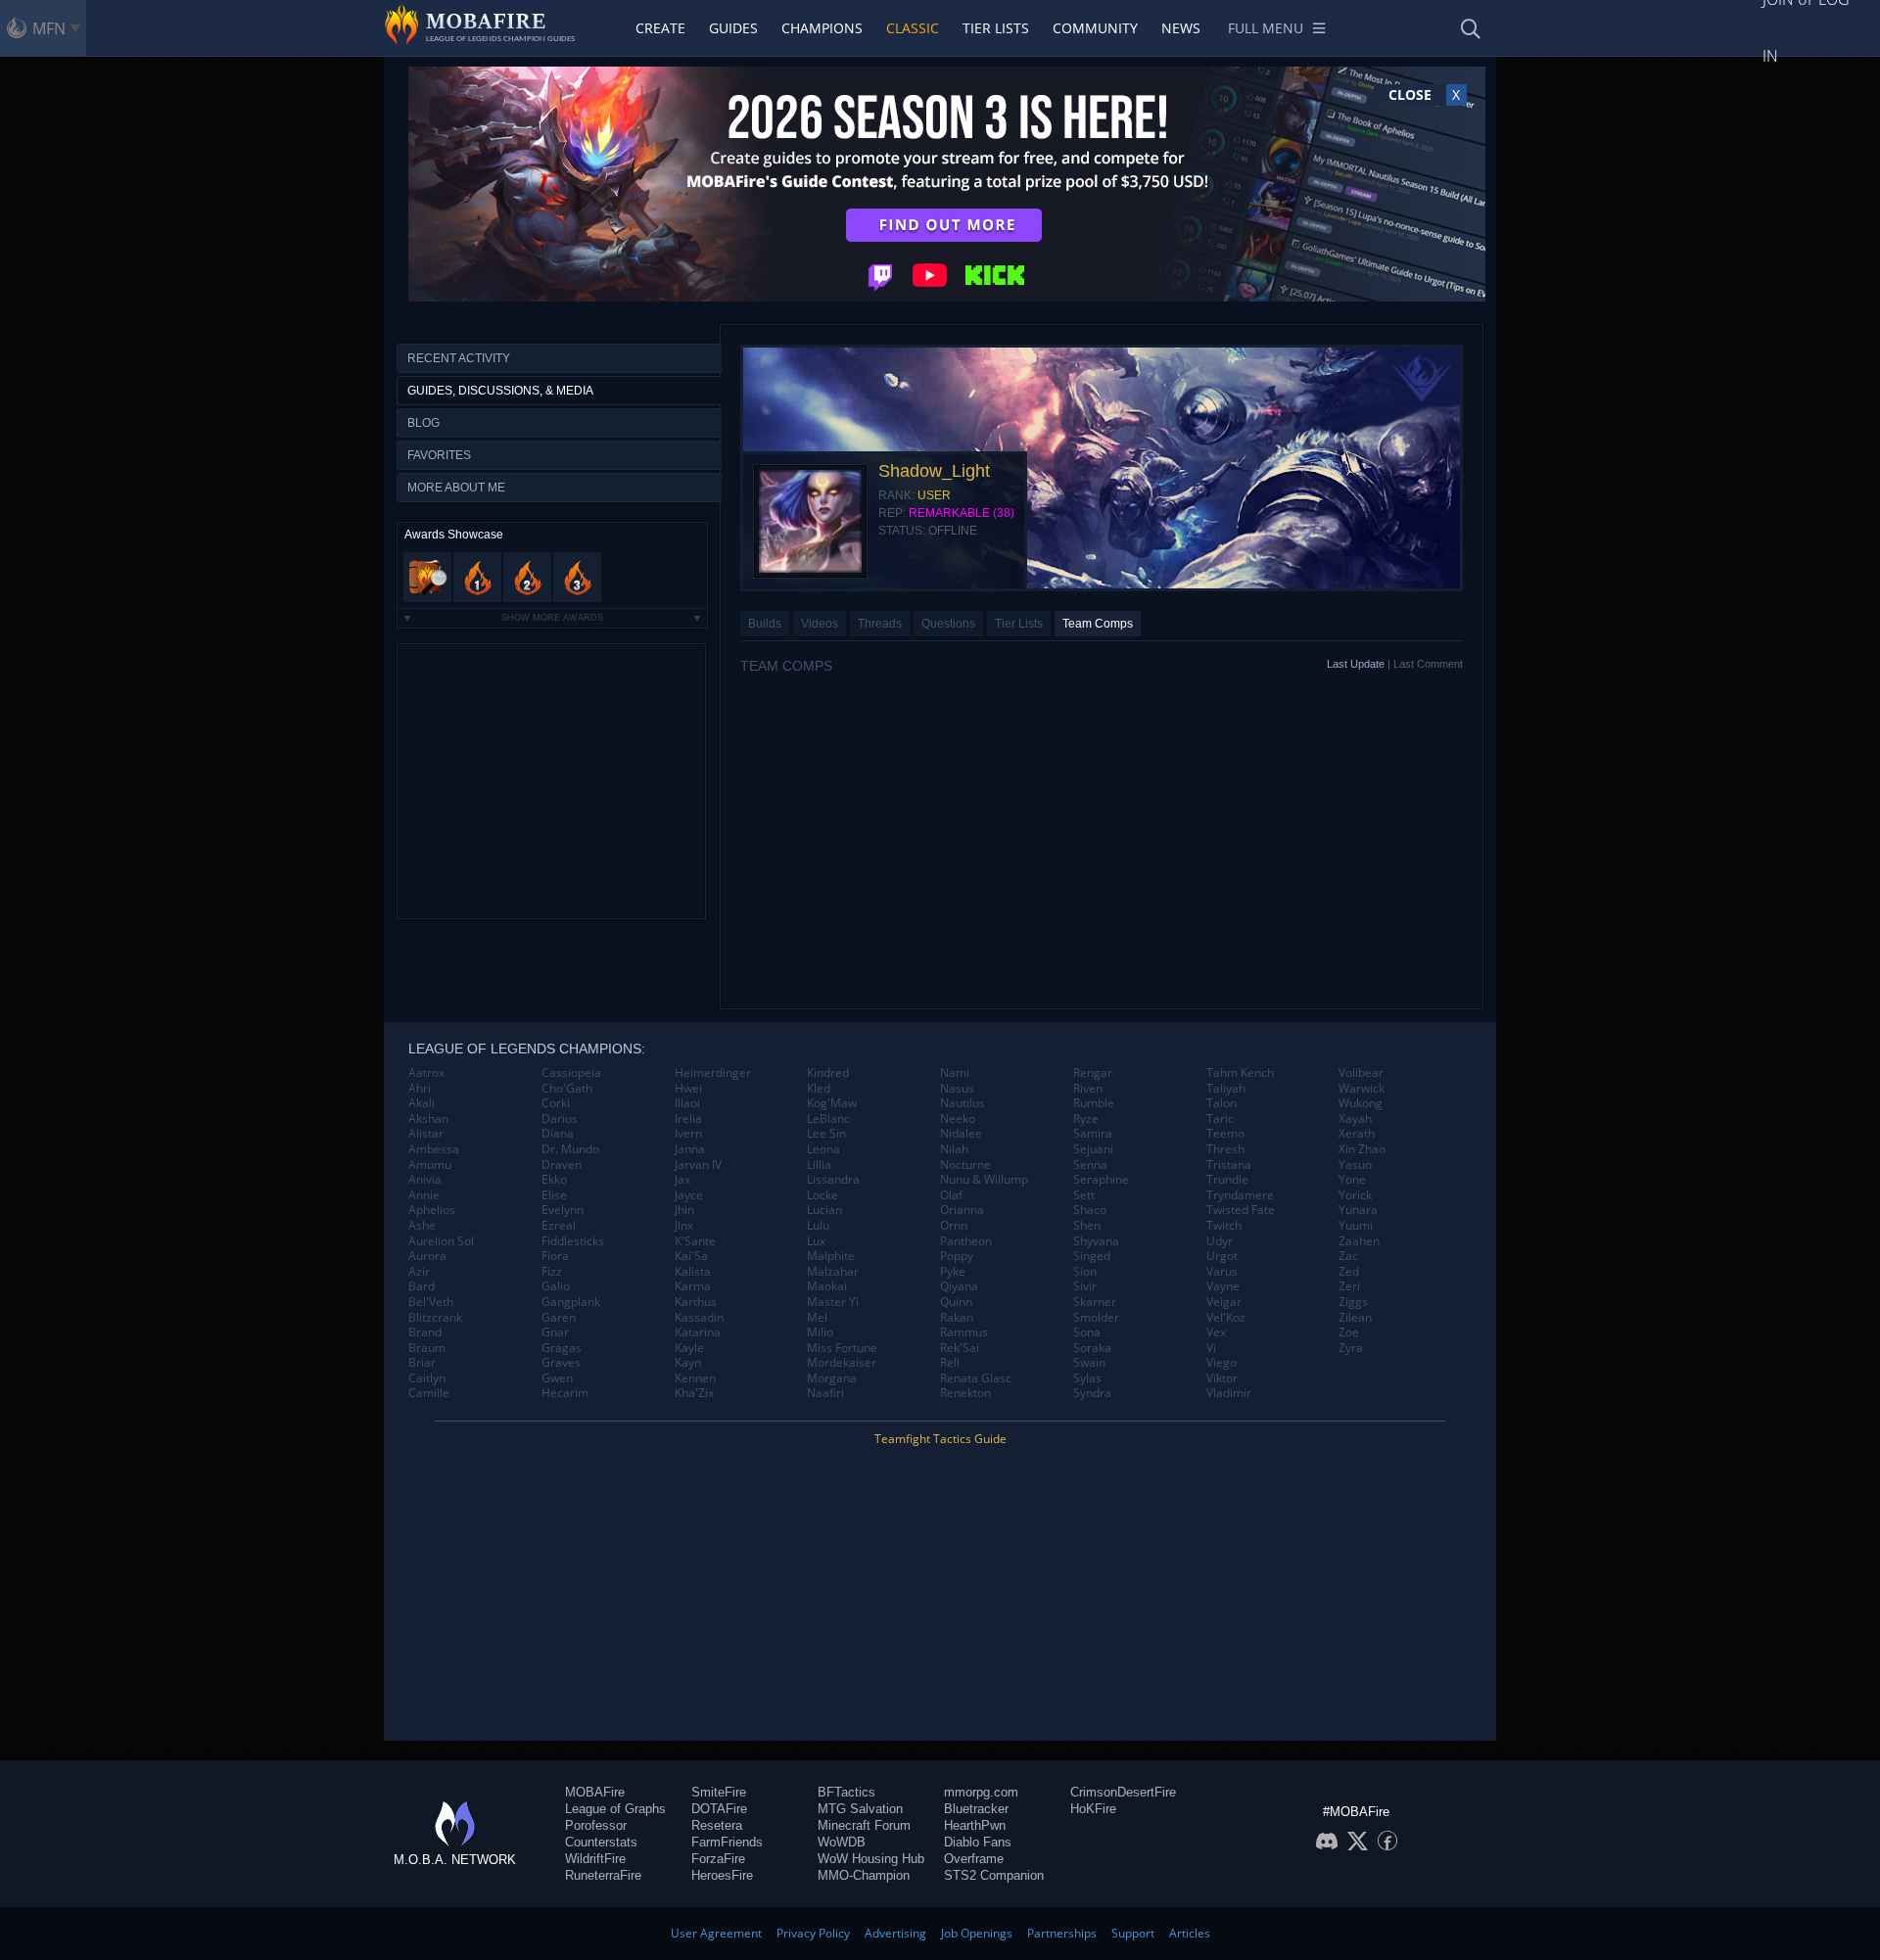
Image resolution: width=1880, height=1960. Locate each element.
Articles (1190, 1933)
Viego (1222, 1363)
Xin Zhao (1362, 1149)
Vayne (1223, 1286)
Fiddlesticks (573, 1241)
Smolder (1096, 1318)
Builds (765, 624)
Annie (424, 1195)
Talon (1222, 1103)
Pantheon (966, 1241)
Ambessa (434, 1149)
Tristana (1229, 1165)
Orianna (962, 1210)
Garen (559, 1318)
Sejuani (1093, 1149)
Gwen (557, 1378)
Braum (427, 1348)
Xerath (1357, 1134)
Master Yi (833, 1302)
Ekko (554, 1180)
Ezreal (559, 1226)
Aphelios (432, 1210)
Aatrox (426, 1073)
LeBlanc (828, 1119)
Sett (1084, 1195)
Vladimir (1229, 1393)
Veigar (1224, 1302)
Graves (561, 1363)
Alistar (426, 1134)
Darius (560, 1119)
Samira (1093, 1134)
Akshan (428, 1119)
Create (660, 28)
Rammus (964, 1332)
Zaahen (1359, 1241)
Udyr (1220, 1241)
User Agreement (716, 1933)
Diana (558, 1134)
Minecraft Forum (864, 1825)
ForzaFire (718, 1859)
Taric (1220, 1119)
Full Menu (1266, 28)
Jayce (689, 1195)
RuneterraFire (603, 1875)
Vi (1211, 1348)
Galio (556, 1286)
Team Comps (1098, 624)
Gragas (562, 1348)
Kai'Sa (691, 1256)
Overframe (974, 1859)
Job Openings (977, 1933)
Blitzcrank (435, 1318)
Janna (690, 1149)
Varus (1222, 1272)
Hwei (688, 1089)
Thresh (1225, 1149)
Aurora (427, 1256)
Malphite (831, 1256)
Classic (913, 28)
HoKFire (1093, 1809)
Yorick (1355, 1195)
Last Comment (1428, 664)
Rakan (957, 1318)
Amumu (430, 1165)
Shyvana (1096, 1241)
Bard (422, 1286)
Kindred (828, 1073)
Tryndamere (1240, 1195)
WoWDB (842, 1842)
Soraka (1092, 1348)
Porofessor (596, 1825)
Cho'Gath (567, 1089)
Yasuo (1355, 1165)
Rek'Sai (960, 1348)
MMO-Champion (864, 1875)
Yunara (1358, 1210)
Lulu (818, 1226)
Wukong (1361, 1103)
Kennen (695, 1378)
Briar (422, 1363)
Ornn (954, 1226)
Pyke (953, 1272)
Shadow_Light (934, 471)
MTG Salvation (860, 1809)
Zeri (1349, 1286)
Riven (1088, 1089)
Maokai (827, 1286)
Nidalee (961, 1134)
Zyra (1351, 1348)
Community (1095, 28)
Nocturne (965, 1165)
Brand (425, 1332)
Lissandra (833, 1180)
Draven (562, 1165)
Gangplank (571, 1302)
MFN (49, 28)
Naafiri (825, 1393)
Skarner (1095, 1302)
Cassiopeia (571, 1073)
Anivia (425, 1180)
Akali (422, 1103)
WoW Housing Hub (871, 1859)
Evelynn (563, 1210)
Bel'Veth (431, 1302)
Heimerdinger (713, 1073)
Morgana (832, 1378)
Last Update (1356, 664)
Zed (1349, 1272)
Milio (820, 1332)
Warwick (1362, 1089)
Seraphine (1101, 1180)
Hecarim (565, 1393)
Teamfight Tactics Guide (940, 1439)
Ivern (688, 1134)
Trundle (1227, 1180)
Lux (816, 1241)
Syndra (1092, 1393)
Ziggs (1353, 1302)
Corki (556, 1103)
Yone (1352, 1180)
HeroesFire (722, 1875)
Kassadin (699, 1318)
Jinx (684, 1226)
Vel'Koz (1226, 1318)
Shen (1087, 1226)
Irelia (688, 1119)
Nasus (957, 1089)
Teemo (1225, 1134)
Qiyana (959, 1286)
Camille (429, 1393)
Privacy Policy (813, 1933)
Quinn (956, 1302)
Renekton (965, 1393)
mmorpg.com (981, 1792)
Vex (1216, 1332)
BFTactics (846, 1792)
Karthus (696, 1302)
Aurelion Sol (441, 1241)
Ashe (422, 1226)
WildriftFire (595, 1859)
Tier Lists (996, 28)
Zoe (1349, 1332)
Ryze (1086, 1119)
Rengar (1093, 1073)
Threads (880, 624)
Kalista (693, 1272)
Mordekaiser (842, 1363)
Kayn (688, 1363)
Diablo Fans (978, 1842)
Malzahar (833, 1272)
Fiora (555, 1256)
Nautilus (963, 1103)
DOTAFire (719, 1809)
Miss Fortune (842, 1348)
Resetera (717, 1825)
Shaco (1090, 1210)
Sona (1087, 1332)
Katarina (698, 1332)
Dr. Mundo (570, 1149)
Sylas (1087, 1378)
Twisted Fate (1241, 1210)
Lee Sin (826, 1134)
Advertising (895, 1933)
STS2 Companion (994, 1875)
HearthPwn (975, 1825)
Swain (1089, 1363)
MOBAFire (595, 1792)
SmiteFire (719, 1792)
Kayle (689, 1348)
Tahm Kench (1240, 1073)
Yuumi (1356, 1226)
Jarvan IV (698, 1165)
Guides (733, 28)
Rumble (1094, 1103)
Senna (1090, 1165)
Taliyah (1226, 1089)
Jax (682, 1180)
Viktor (1222, 1378)
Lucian (824, 1210)
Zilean (1355, 1318)
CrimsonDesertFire (1123, 1792)
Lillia (819, 1165)
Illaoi (687, 1103)
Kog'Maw (832, 1103)
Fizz (552, 1272)
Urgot (1222, 1256)
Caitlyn (427, 1378)
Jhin (684, 1210)
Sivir (1085, 1286)
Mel (817, 1318)
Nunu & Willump (984, 1180)
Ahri (420, 1089)
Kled (819, 1089)
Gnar (555, 1332)
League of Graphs (615, 1809)
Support (1133, 1933)
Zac (1348, 1256)
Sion (1085, 1272)
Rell (950, 1363)
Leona (823, 1149)
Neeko (958, 1119)
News (1181, 28)
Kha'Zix (694, 1393)
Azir (419, 1272)
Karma (693, 1286)
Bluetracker (976, 1809)
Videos (820, 624)
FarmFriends (727, 1842)
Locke (822, 1195)
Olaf (951, 1195)
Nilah (954, 1149)
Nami (955, 1073)
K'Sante (695, 1241)
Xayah (1355, 1119)
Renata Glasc (976, 1378)
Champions (822, 28)
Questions (948, 624)
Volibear (1361, 1073)
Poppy (957, 1256)
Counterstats (601, 1842)
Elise (554, 1195)
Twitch (1224, 1226)
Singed (1092, 1256)
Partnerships (1062, 1933)
